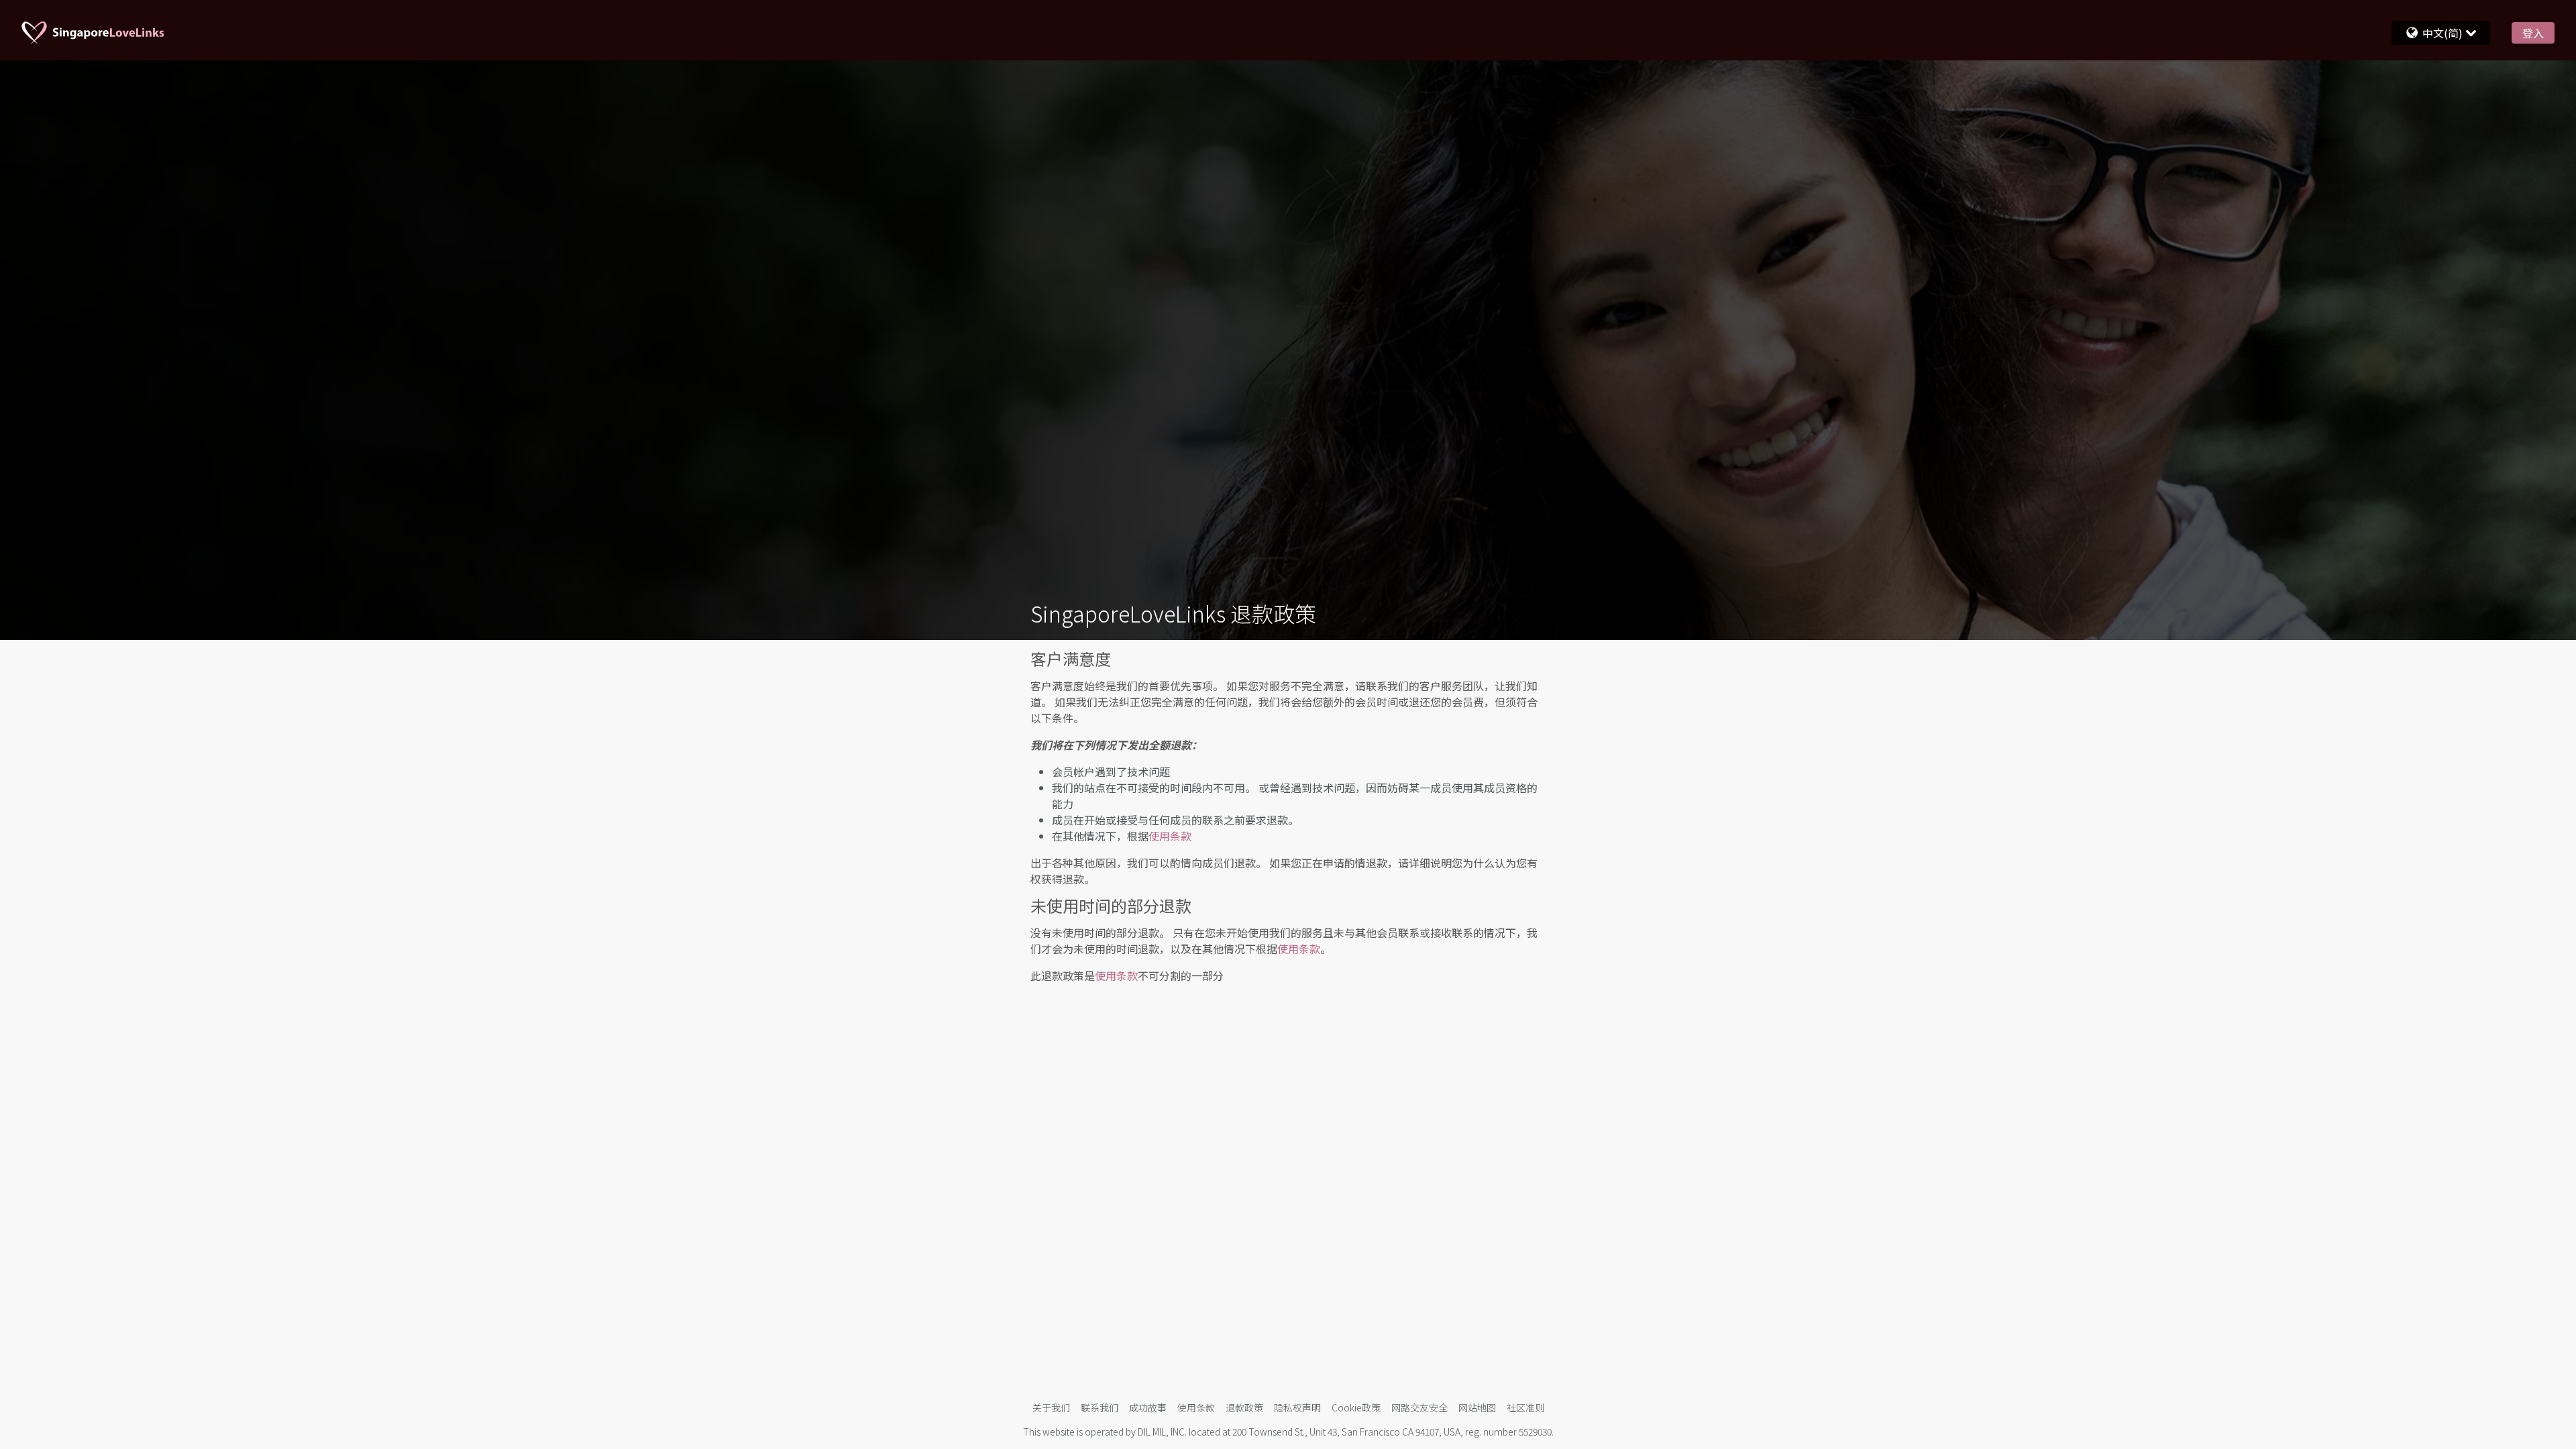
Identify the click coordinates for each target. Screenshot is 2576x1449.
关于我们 (1051, 1407)
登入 (2533, 33)
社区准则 (1525, 1407)
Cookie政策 (1356, 1407)
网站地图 (1477, 1407)
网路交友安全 (1419, 1407)
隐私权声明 (1297, 1407)
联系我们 (1099, 1407)
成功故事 (1148, 1407)
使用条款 (1170, 836)
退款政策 (1244, 1407)
